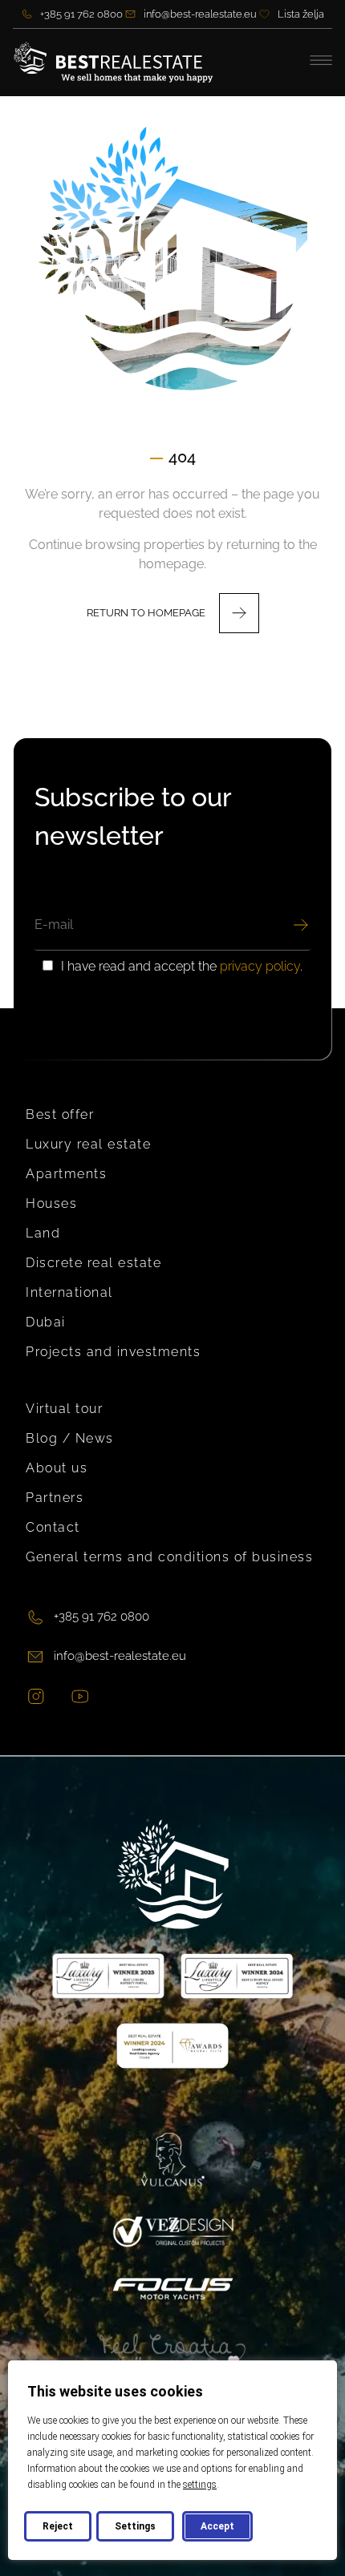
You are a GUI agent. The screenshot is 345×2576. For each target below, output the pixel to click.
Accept (217, 2526)
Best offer (60, 1114)
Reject (58, 2526)
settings (200, 2485)
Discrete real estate (93, 1263)
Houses (51, 1203)
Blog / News (70, 1438)
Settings (135, 2526)
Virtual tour (64, 1409)
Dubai (46, 1322)
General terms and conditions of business (169, 1557)
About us (57, 1468)
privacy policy (260, 966)
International (69, 1292)
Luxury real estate (88, 1144)
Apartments (66, 1174)
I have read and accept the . (182, 967)
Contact (53, 1527)
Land (43, 1233)
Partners (55, 1498)
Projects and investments (113, 1352)
